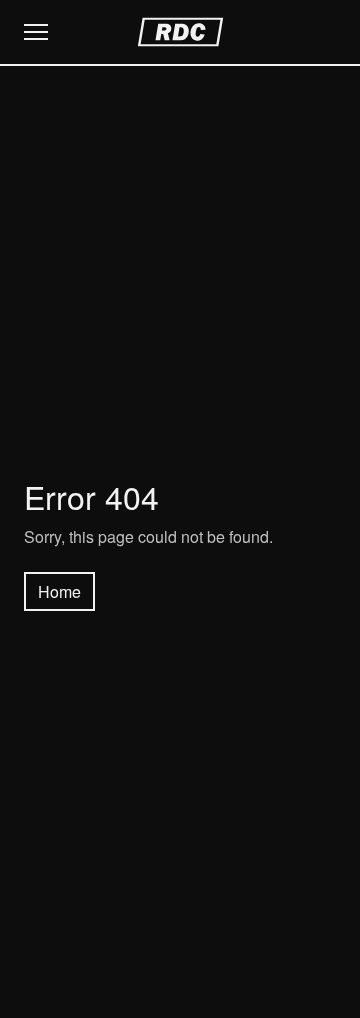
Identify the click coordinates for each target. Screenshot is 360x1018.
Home (59, 591)
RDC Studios (180, 32)
